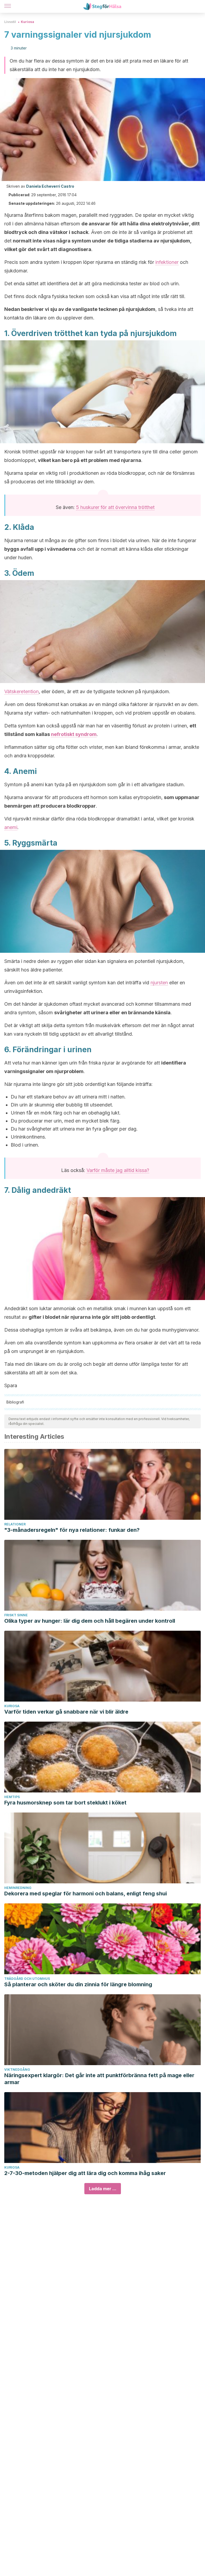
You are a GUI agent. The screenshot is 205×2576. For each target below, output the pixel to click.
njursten (159, 983)
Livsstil (10, 22)
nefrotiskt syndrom (74, 734)
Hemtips (12, 1797)
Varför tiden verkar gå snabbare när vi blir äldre (66, 1712)
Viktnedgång (17, 2070)
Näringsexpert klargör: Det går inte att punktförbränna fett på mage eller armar (99, 2079)
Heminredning (18, 1888)
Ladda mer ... (103, 2189)
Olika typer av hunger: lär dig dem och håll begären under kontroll (90, 1621)
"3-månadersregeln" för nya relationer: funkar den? (72, 1530)
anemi (11, 827)
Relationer (15, 1524)
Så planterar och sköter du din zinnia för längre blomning (78, 1984)
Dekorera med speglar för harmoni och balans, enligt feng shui (86, 1894)
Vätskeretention (21, 691)
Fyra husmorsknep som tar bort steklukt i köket (65, 1803)
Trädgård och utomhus (27, 1979)
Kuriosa (27, 22)
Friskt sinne (16, 1615)
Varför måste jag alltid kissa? (118, 1170)
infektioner (167, 262)
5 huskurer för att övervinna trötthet (115, 507)
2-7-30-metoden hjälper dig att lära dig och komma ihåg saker (85, 2173)
